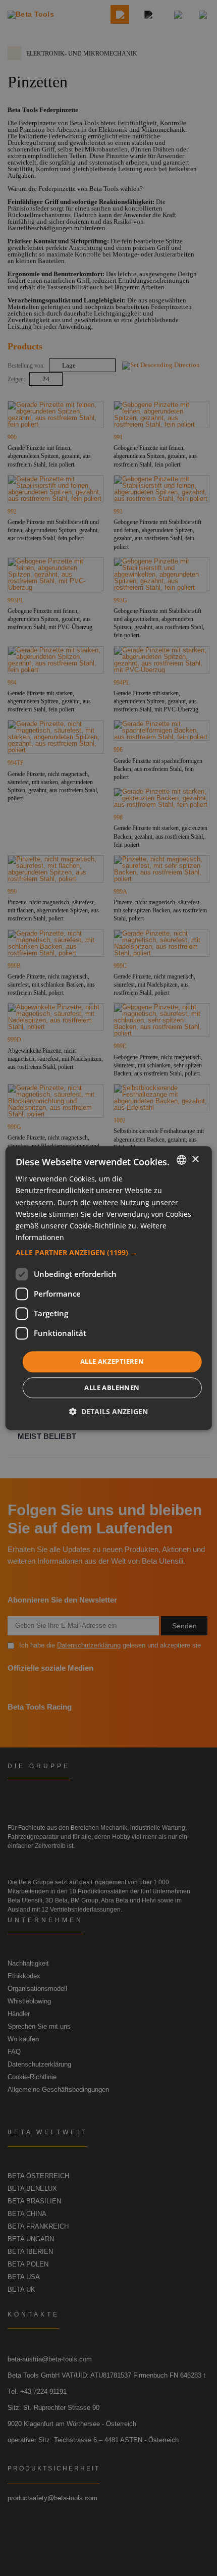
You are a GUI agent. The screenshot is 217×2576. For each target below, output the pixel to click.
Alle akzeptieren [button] (112, 1361)
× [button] (195, 1160)
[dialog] (109, 1288)
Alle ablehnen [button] (112, 1387)
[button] (109, 1253)
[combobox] (181, 1160)
